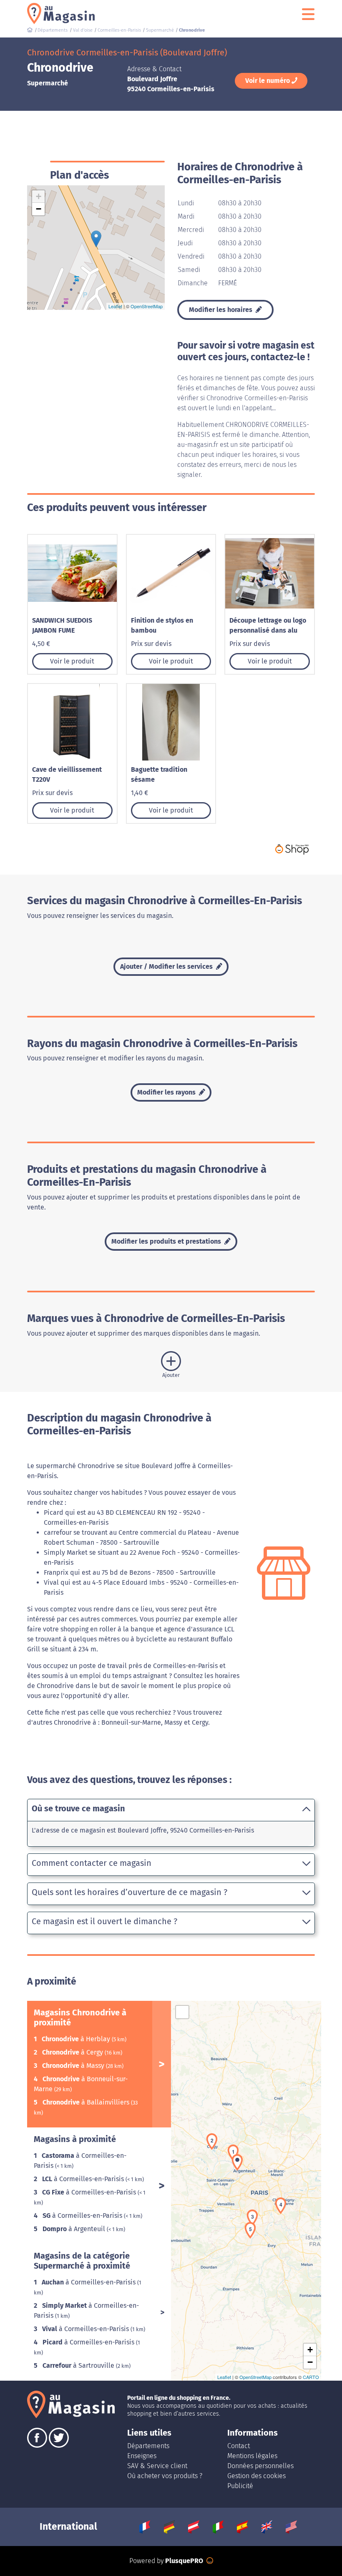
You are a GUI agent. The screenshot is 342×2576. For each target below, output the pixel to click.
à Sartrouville (79, 2365)
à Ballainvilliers (87, 2102)
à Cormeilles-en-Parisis (84, 2179)
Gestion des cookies (256, 2476)
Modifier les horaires (221, 310)
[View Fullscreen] (182, 2012)
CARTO (311, 2377)
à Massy (74, 2066)
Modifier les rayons (167, 1092)
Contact (239, 2446)
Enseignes (142, 2456)
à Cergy (73, 2052)
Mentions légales (252, 2456)
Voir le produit (72, 661)
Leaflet (115, 306)
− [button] (39, 209)
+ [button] (39, 196)
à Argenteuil (75, 2229)
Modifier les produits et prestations (167, 1241)
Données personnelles (260, 2466)
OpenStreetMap (147, 306)
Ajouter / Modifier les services (167, 966)
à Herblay (77, 2039)
